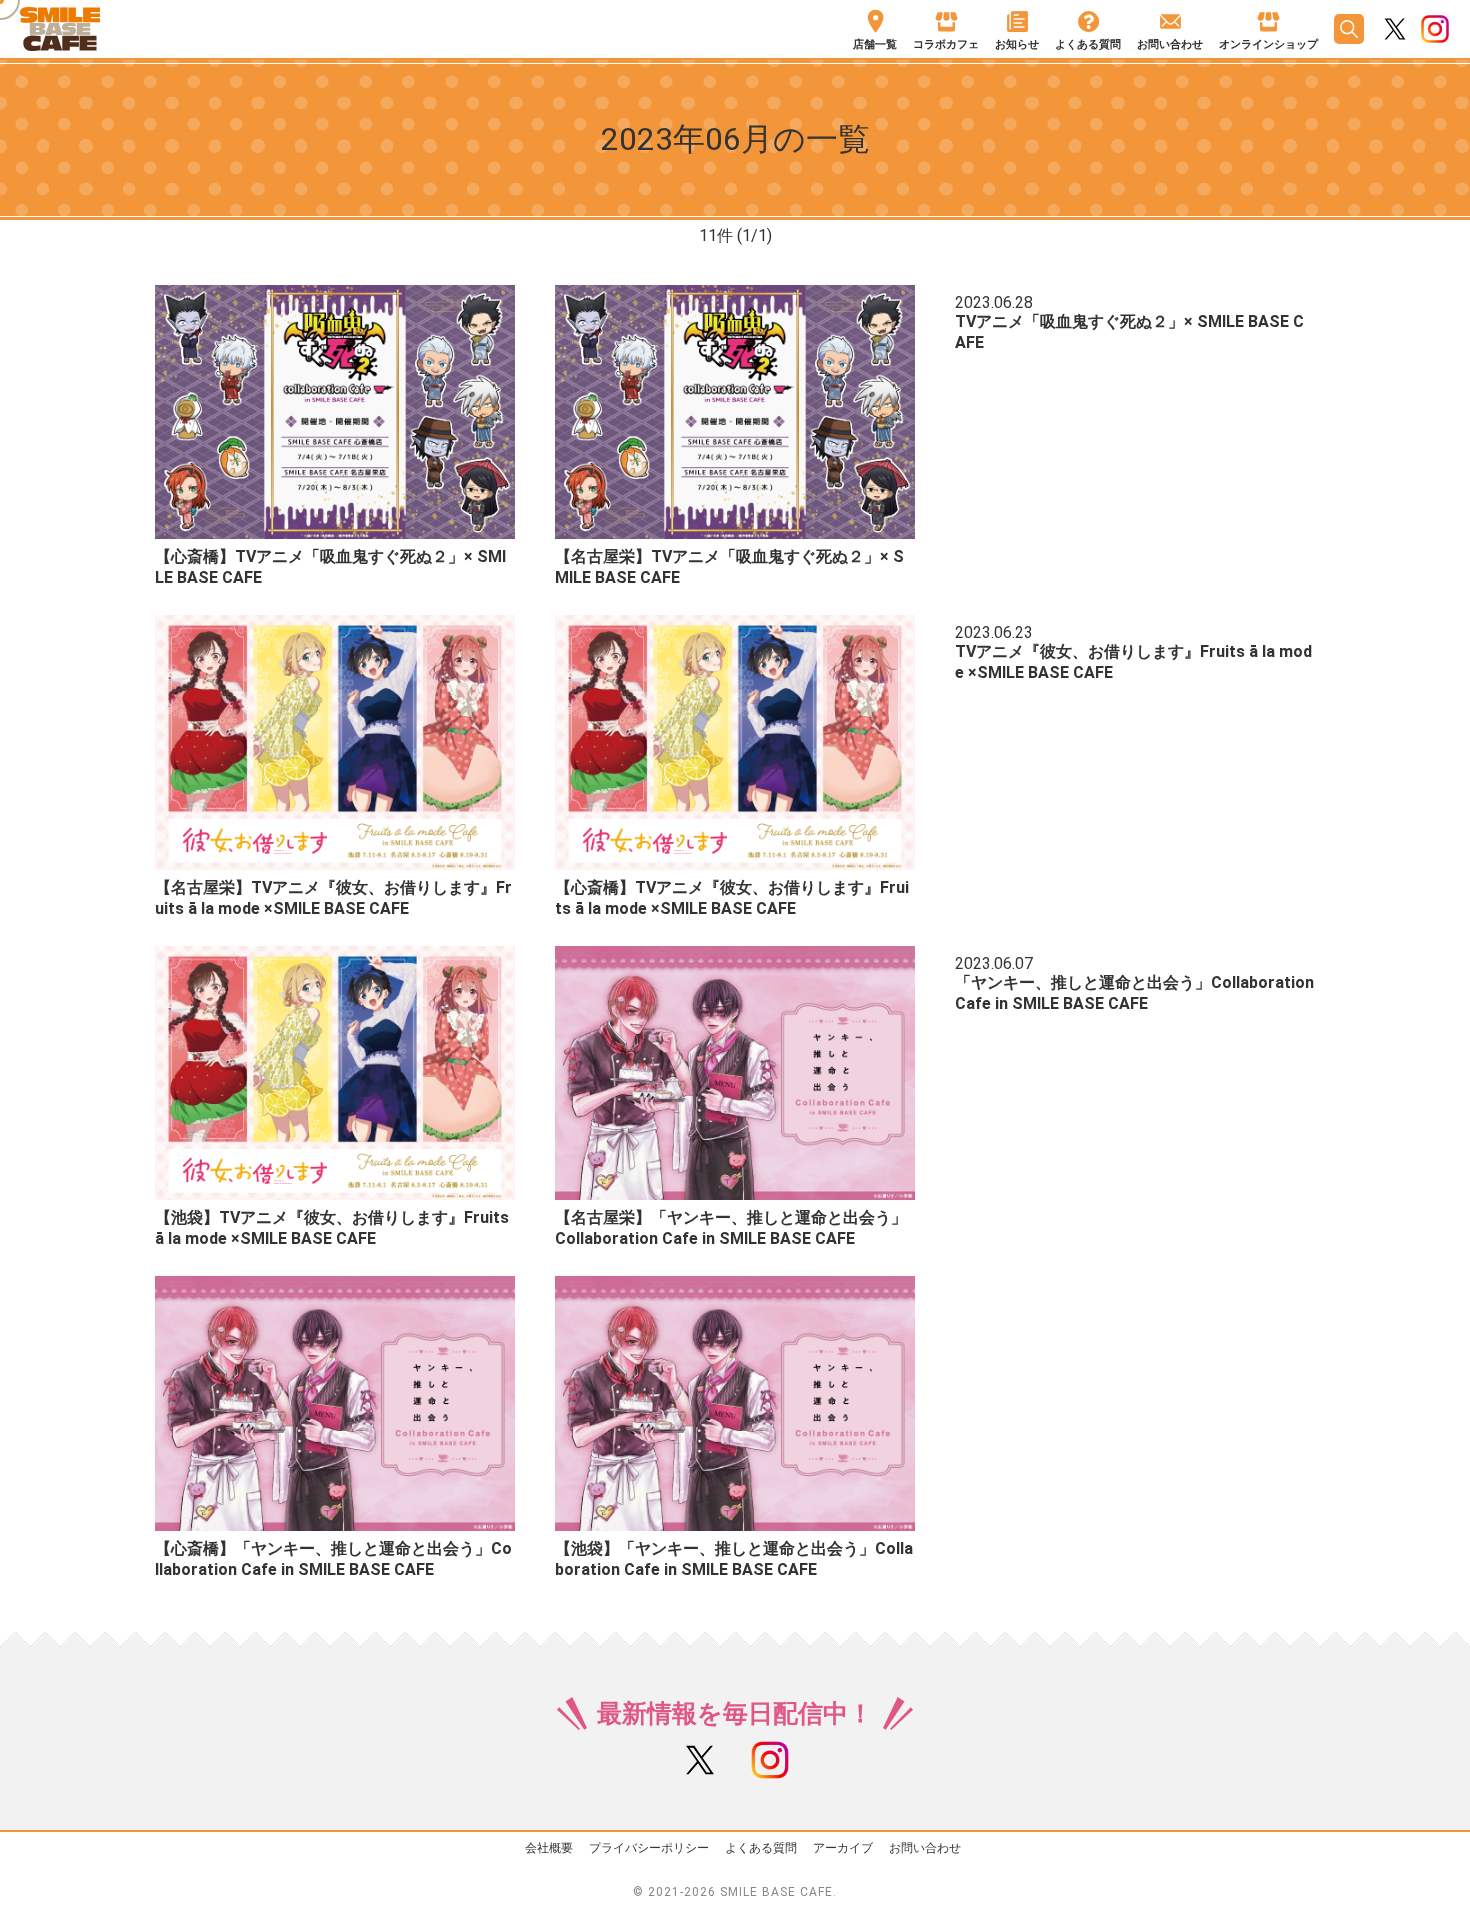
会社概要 (549, 1848)
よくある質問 (761, 1848)
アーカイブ (843, 1848)
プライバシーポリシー (649, 1848)
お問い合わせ (925, 1848)
